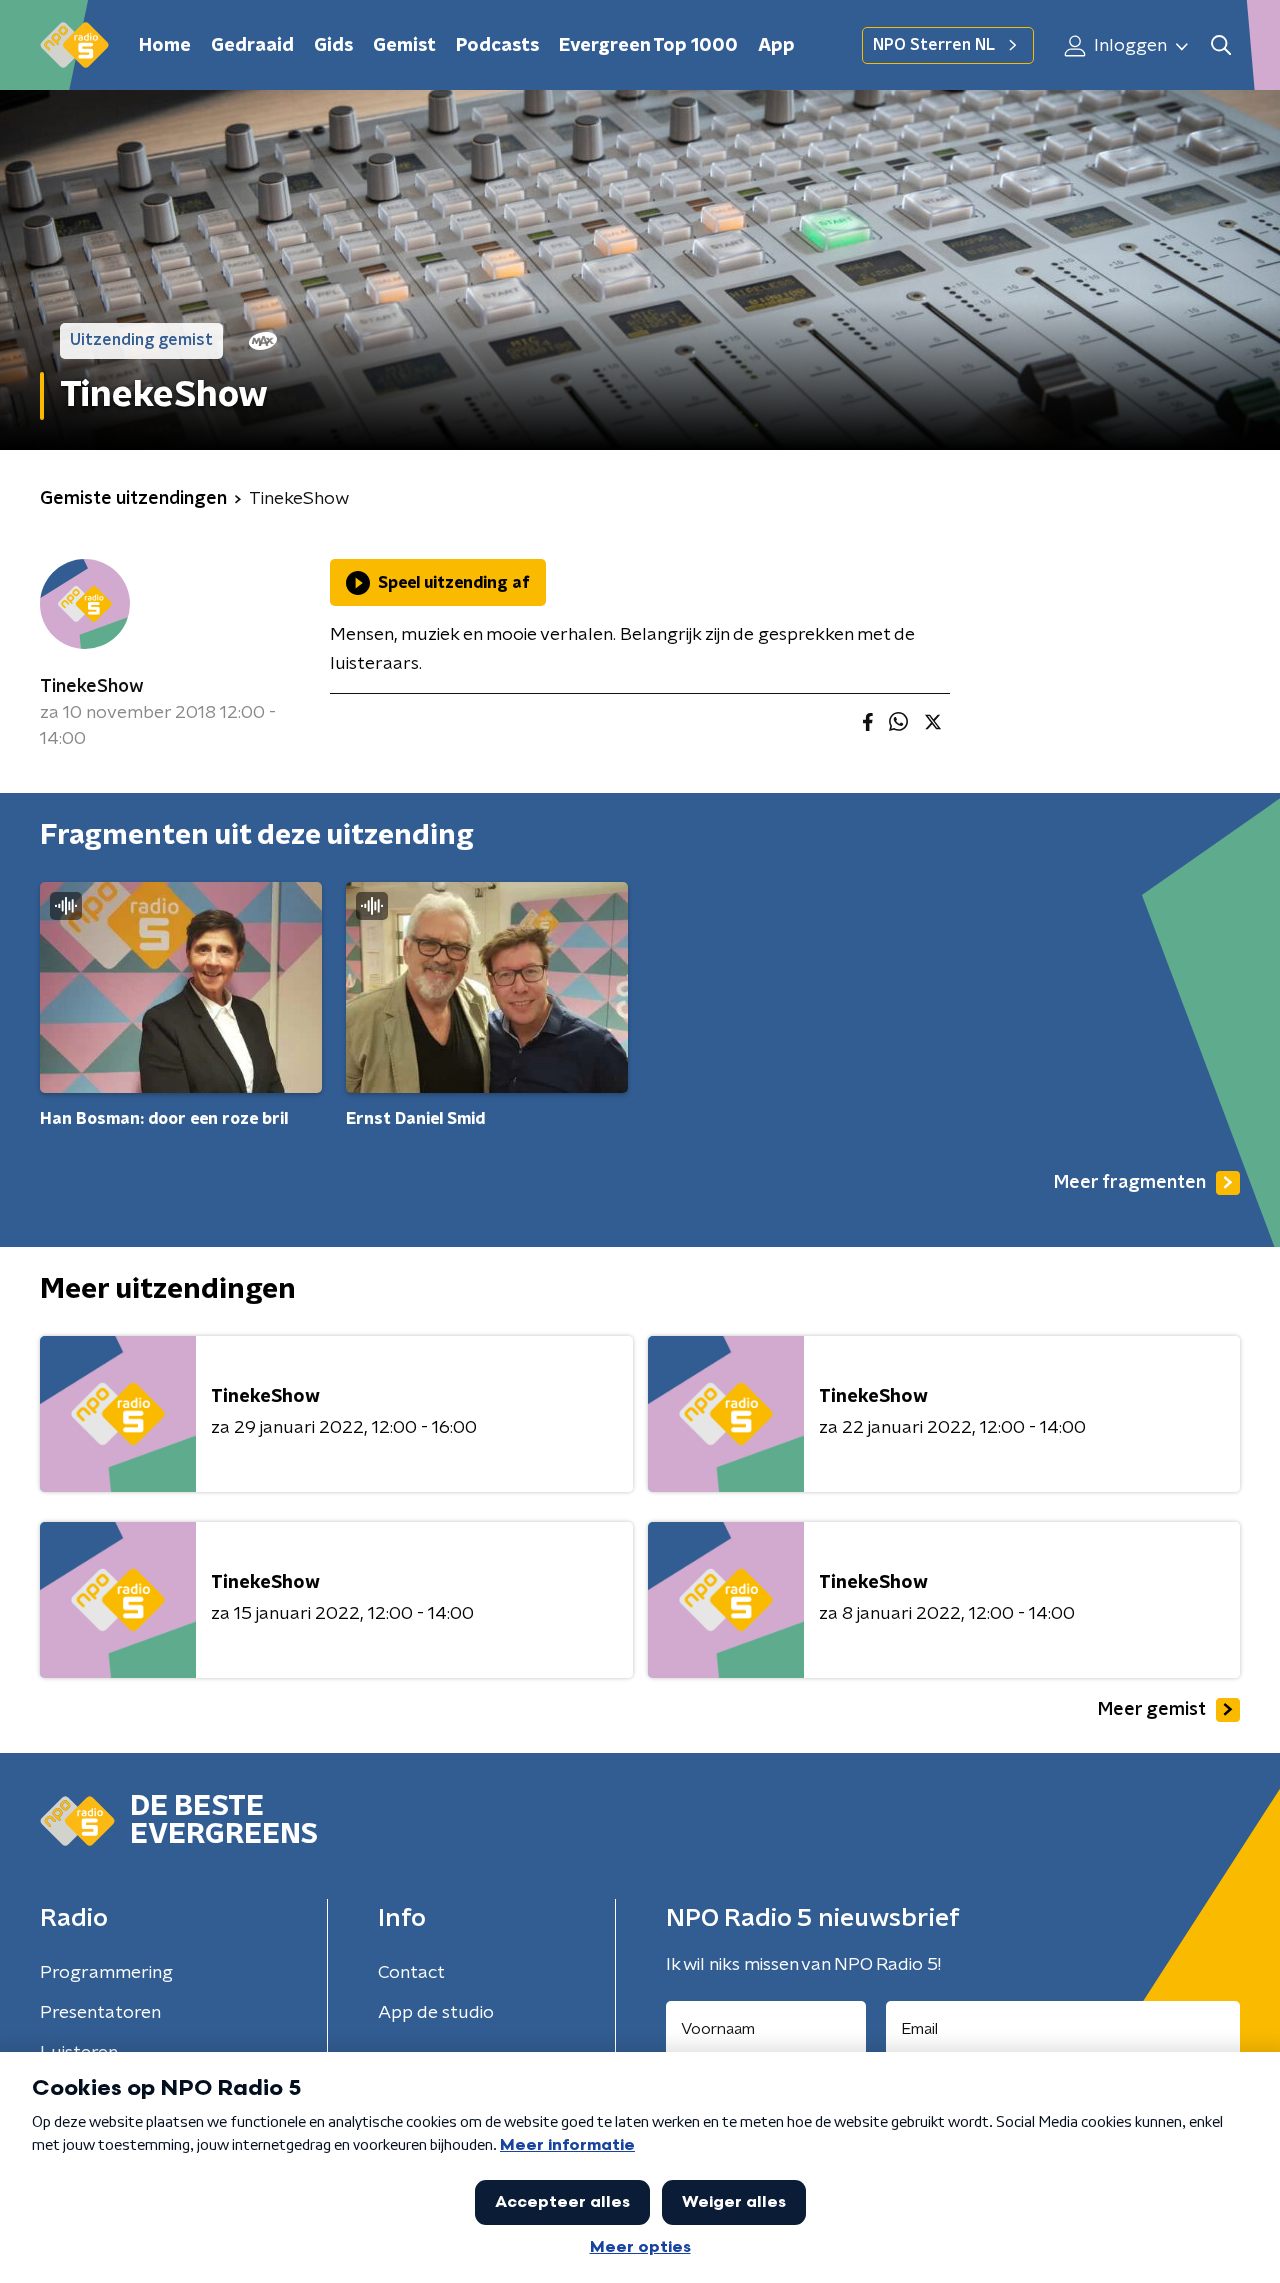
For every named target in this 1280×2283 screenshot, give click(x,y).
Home (165, 46)
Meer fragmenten (1130, 1183)
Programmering (106, 1973)
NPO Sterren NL (934, 45)
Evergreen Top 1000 (648, 46)
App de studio (436, 2013)
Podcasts (497, 46)
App (776, 46)
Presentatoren (100, 2013)
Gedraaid (252, 46)
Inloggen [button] (1128, 46)
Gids (333, 46)
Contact (411, 1973)
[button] (1220, 45)
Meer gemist (1152, 1710)
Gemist (404, 46)
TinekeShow (92, 687)
